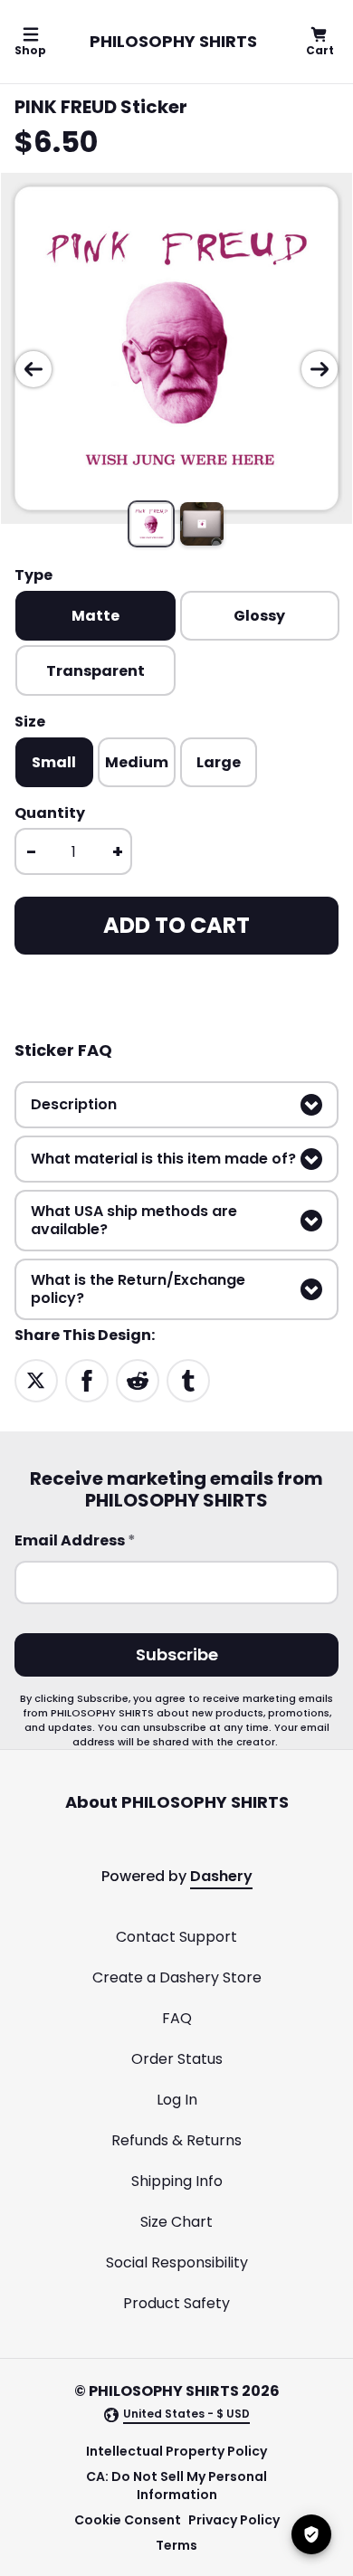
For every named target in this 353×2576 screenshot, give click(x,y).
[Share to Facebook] (87, 1379)
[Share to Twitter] (36, 1379)
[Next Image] (320, 369)
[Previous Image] (33, 369)
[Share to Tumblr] (188, 1379)
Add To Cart (176, 925)
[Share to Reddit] (138, 1379)
